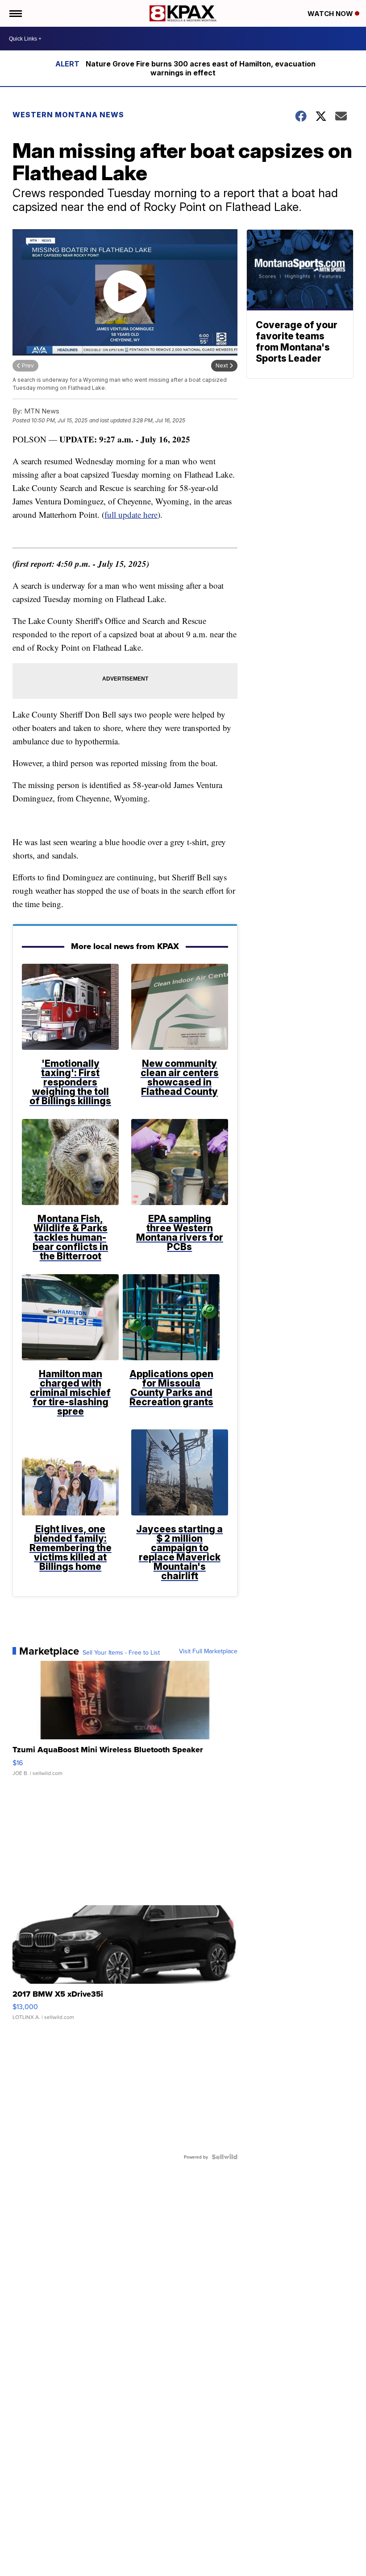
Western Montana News (68, 115)
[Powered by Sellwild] (225, 2157)
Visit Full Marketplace (208, 1651)
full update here (131, 514)
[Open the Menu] (15, 13)
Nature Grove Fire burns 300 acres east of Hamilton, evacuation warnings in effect (201, 68)
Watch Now (331, 14)
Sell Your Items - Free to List (121, 1652)
